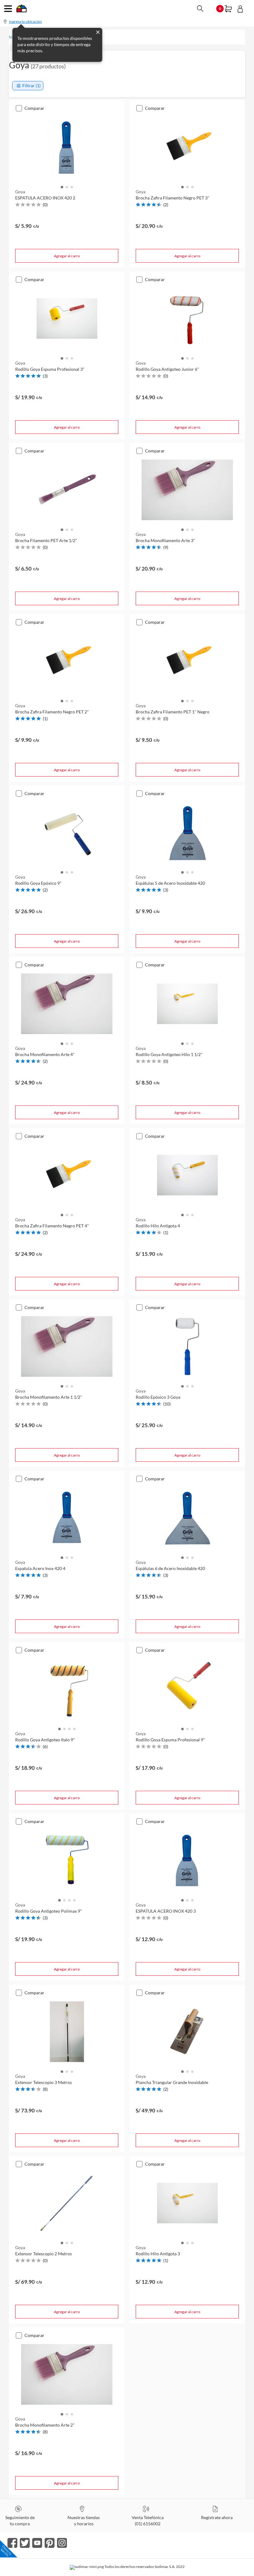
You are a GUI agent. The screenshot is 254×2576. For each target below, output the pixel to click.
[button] (62, 186)
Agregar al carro (67, 256)
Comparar (34, 108)
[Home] (22, 10)
